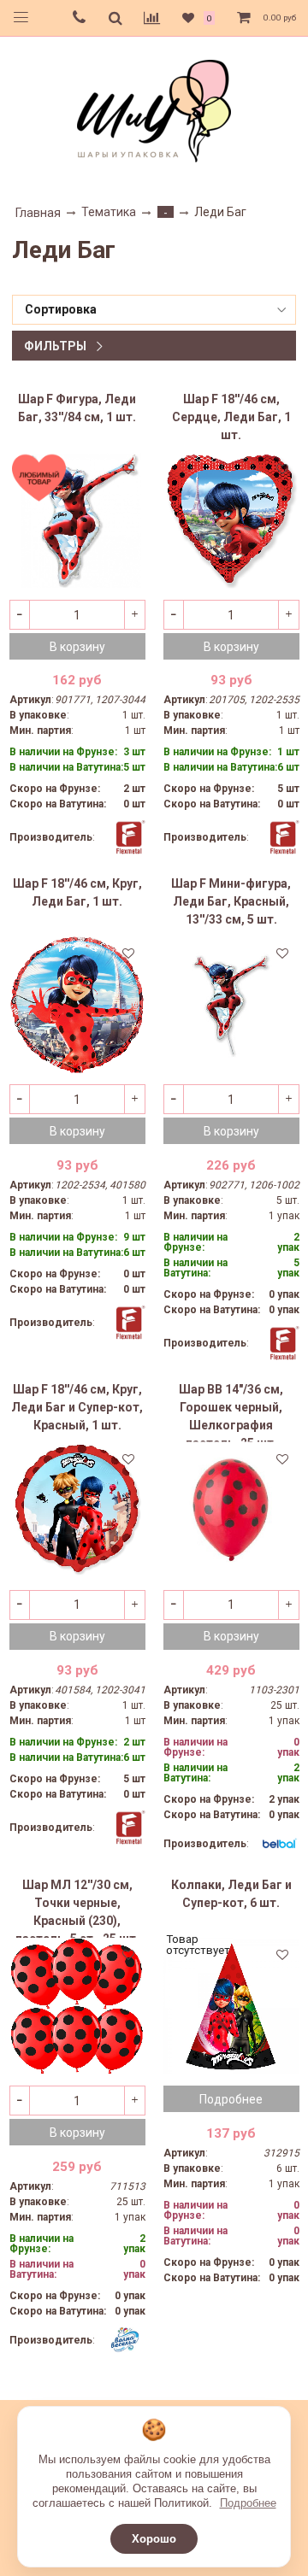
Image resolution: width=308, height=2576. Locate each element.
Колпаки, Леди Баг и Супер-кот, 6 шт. (231, 1894)
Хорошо (154, 2539)
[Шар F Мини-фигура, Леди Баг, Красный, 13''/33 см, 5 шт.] (231, 1004)
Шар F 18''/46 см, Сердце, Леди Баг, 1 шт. (231, 417)
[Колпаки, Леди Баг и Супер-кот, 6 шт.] (231, 2006)
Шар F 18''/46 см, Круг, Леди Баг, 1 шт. (77, 892)
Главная (38, 213)
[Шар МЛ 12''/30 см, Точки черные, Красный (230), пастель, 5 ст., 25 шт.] (77, 2006)
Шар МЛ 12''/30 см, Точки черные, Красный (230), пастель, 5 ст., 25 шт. (77, 1908)
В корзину (77, 647)
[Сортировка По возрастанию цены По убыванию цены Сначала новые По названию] (154, 310)
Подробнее (248, 2503)
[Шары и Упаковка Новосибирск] (154, 110)
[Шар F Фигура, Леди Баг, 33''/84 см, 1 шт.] (77, 520)
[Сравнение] (152, 18)
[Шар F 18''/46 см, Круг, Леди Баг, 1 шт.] (77, 1004)
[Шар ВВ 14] (231, 1510)
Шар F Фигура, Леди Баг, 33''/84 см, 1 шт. (77, 408)
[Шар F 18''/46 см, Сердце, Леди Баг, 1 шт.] (231, 520)
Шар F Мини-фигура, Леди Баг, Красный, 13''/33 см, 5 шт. (231, 901)
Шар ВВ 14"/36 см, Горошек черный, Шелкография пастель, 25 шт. (231, 1412)
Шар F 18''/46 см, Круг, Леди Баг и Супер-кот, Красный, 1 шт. (77, 1407)
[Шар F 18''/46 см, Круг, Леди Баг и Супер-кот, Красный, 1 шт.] (77, 1510)
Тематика (109, 212)
